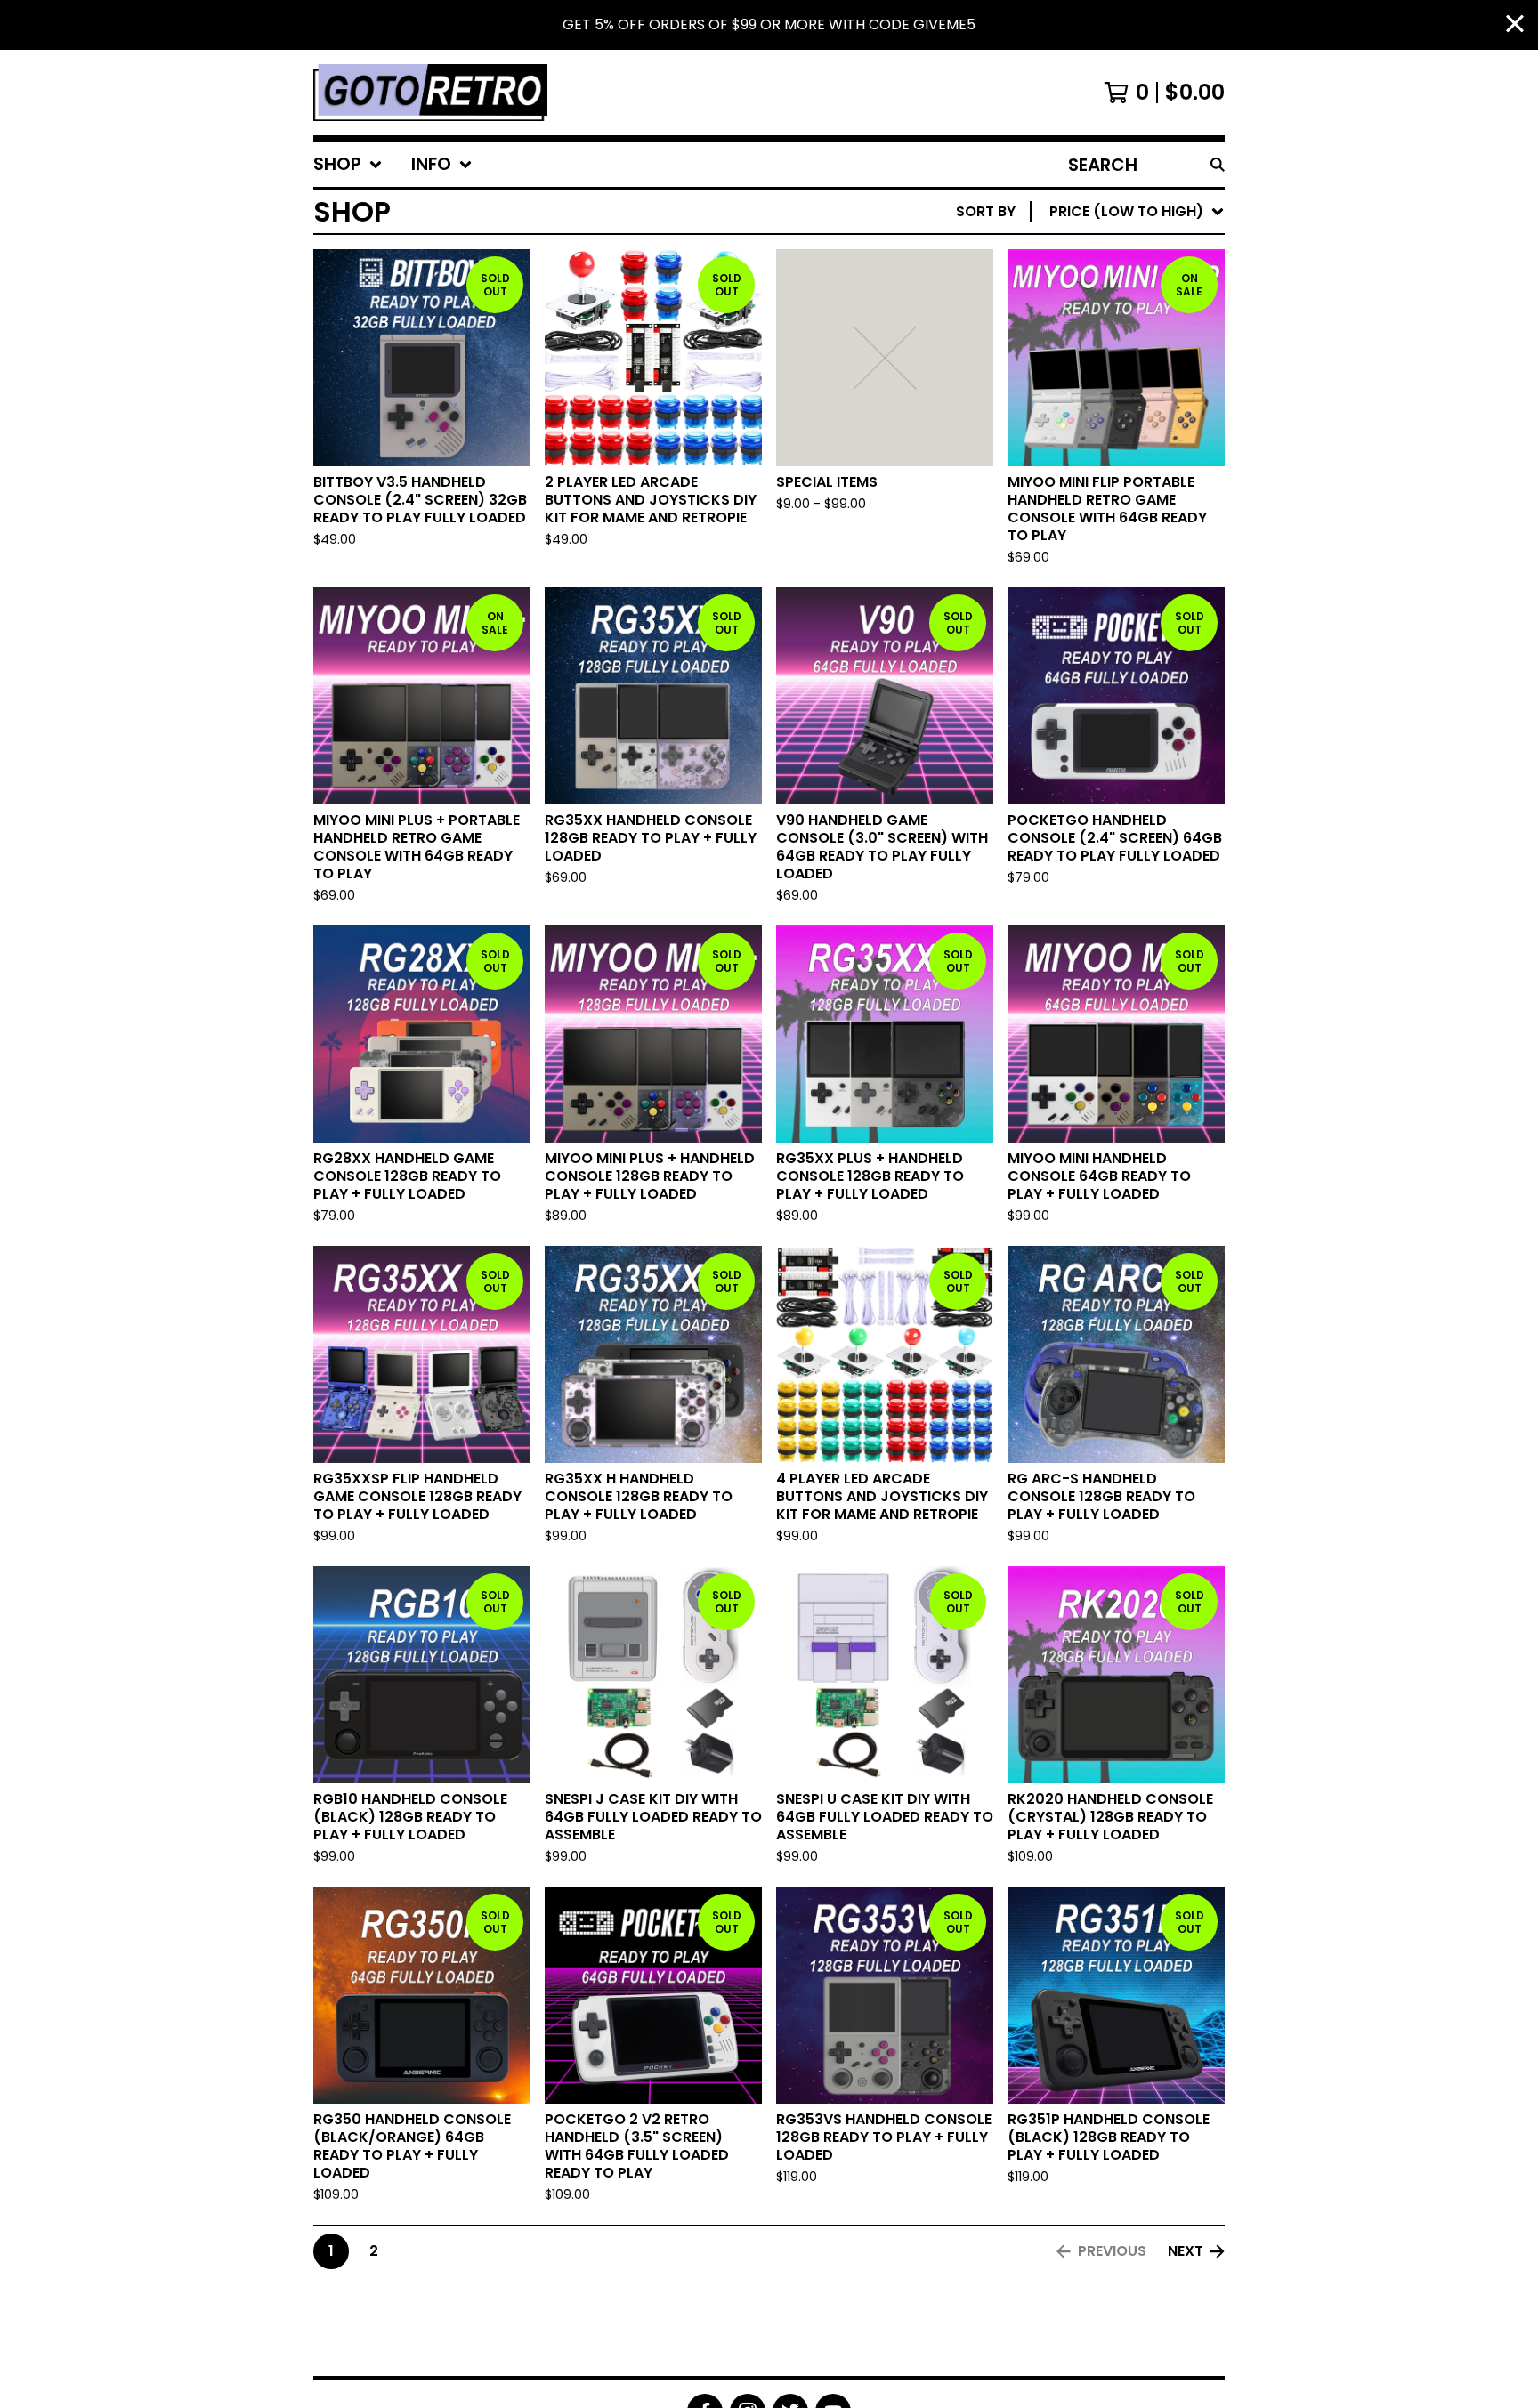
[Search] (1218, 165)
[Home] (430, 93)
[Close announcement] (1515, 25)
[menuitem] (348, 165)
